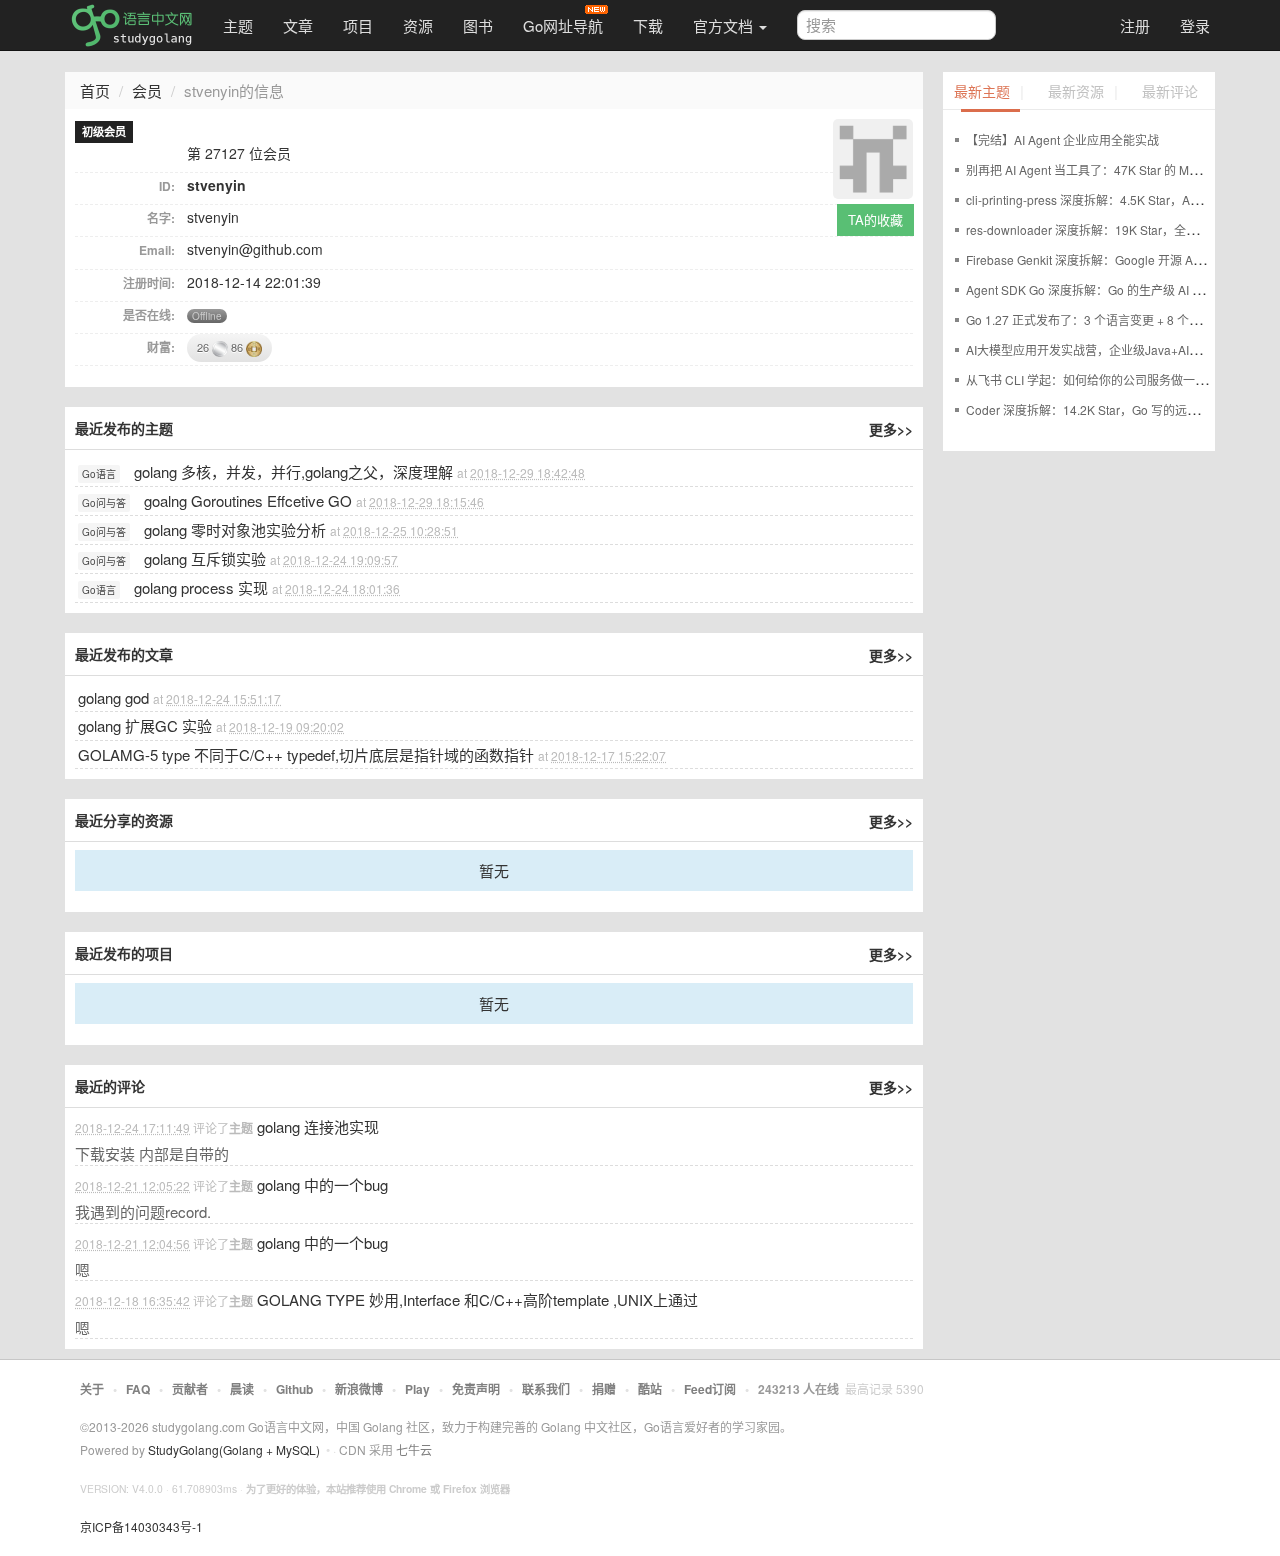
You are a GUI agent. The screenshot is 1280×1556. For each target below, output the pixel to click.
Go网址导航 (563, 25)
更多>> (891, 429)
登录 (1195, 25)
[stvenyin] (873, 156)
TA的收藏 (875, 219)
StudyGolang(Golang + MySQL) (234, 1449)
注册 (1135, 25)
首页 (95, 90)
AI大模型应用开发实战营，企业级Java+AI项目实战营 (1107, 349)
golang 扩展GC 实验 (145, 725)
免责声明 (476, 1389)
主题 (238, 25)
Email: (157, 250)
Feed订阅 (710, 1389)
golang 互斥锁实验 (205, 558)
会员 (147, 90)
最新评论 (1170, 92)
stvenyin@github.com (255, 249)
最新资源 (1076, 92)
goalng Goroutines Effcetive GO (248, 500)
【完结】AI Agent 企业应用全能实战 (1062, 139)
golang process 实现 (201, 587)
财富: (161, 347)
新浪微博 (359, 1389)
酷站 (650, 1389)
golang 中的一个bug (322, 1184)
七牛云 (414, 1449)
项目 (358, 25)
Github (294, 1389)
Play (417, 1389)
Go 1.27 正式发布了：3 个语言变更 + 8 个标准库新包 (1107, 319)
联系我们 (546, 1389)
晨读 (242, 1389)
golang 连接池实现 (318, 1126)
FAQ (138, 1389)
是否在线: (149, 315)
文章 (298, 25)
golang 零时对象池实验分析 (235, 529)
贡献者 (190, 1389)
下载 (648, 25)
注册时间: (149, 283)
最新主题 (982, 92)
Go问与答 (104, 503)
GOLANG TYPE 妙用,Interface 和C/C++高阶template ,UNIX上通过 (477, 1299)
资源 (418, 25)
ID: (167, 186)
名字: (161, 218)
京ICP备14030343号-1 (141, 1526)
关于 (92, 1389)
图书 (478, 25)
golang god (115, 697)
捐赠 (604, 1389)
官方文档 (725, 25)
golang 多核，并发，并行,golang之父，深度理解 (293, 471)
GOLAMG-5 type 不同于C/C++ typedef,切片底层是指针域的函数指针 (306, 754)
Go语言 (99, 474)
